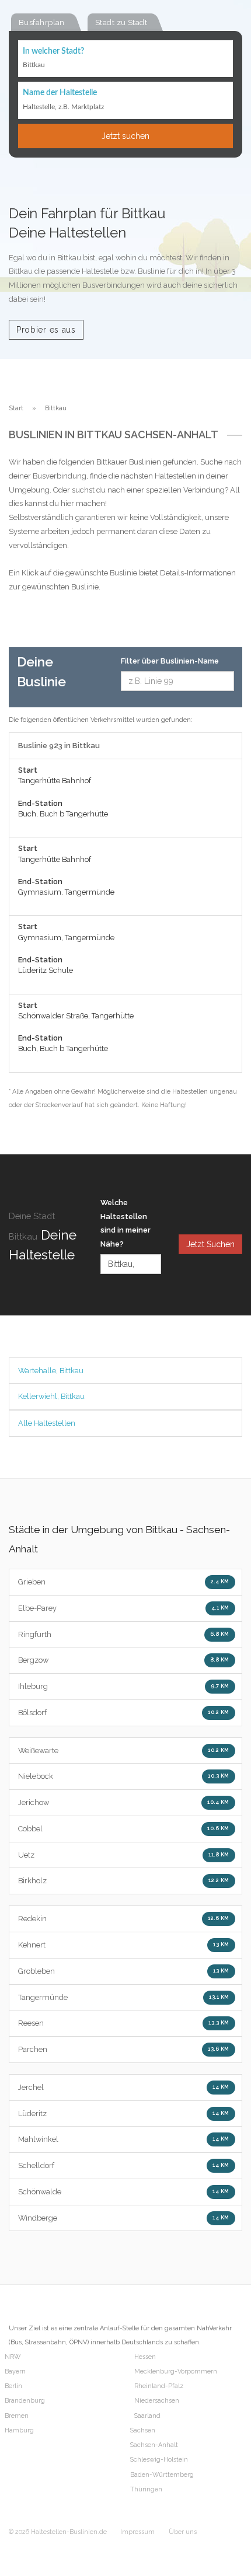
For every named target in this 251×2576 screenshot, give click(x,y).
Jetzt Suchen (210, 1244)
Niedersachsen (157, 2401)
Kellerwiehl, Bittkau (51, 1396)
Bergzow (124, 1660)
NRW (13, 2357)
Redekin (124, 1919)
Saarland (147, 2416)
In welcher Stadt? (53, 51)
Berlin (13, 2386)
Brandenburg (25, 2401)
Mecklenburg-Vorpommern (176, 2371)
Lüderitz (124, 2113)
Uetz (124, 1855)
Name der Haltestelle (60, 93)
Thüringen (146, 2489)
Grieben (124, 1582)
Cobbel (124, 1829)
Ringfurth (124, 1634)
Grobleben (124, 1971)
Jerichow (124, 1802)
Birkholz (124, 1881)
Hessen (145, 2357)
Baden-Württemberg (162, 2475)
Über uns (183, 2532)
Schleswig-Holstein (159, 2460)
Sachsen (143, 2430)
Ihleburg (124, 1686)
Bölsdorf (124, 1713)
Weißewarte (124, 1751)
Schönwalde (124, 2192)
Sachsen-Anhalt (154, 2445)
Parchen (124, 2049)
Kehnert (124, 1945)
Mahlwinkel (124, 2139)
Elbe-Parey (124, 1608)
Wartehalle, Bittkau (51, 1371)
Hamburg (19, 2430)
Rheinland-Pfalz (159, 2386)
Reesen (124, 2023)
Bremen (17, 2416)
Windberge (124, 2218)
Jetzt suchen (125, 136)
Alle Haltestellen (47, 1423)
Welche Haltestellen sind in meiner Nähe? (125, 1223)
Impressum (137, 2532)
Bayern (15, 2371)
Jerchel (124, 2087)
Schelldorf (124, 2165)
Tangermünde (124, 1997)
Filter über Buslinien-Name (170, 661)
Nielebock (124, 1776)
